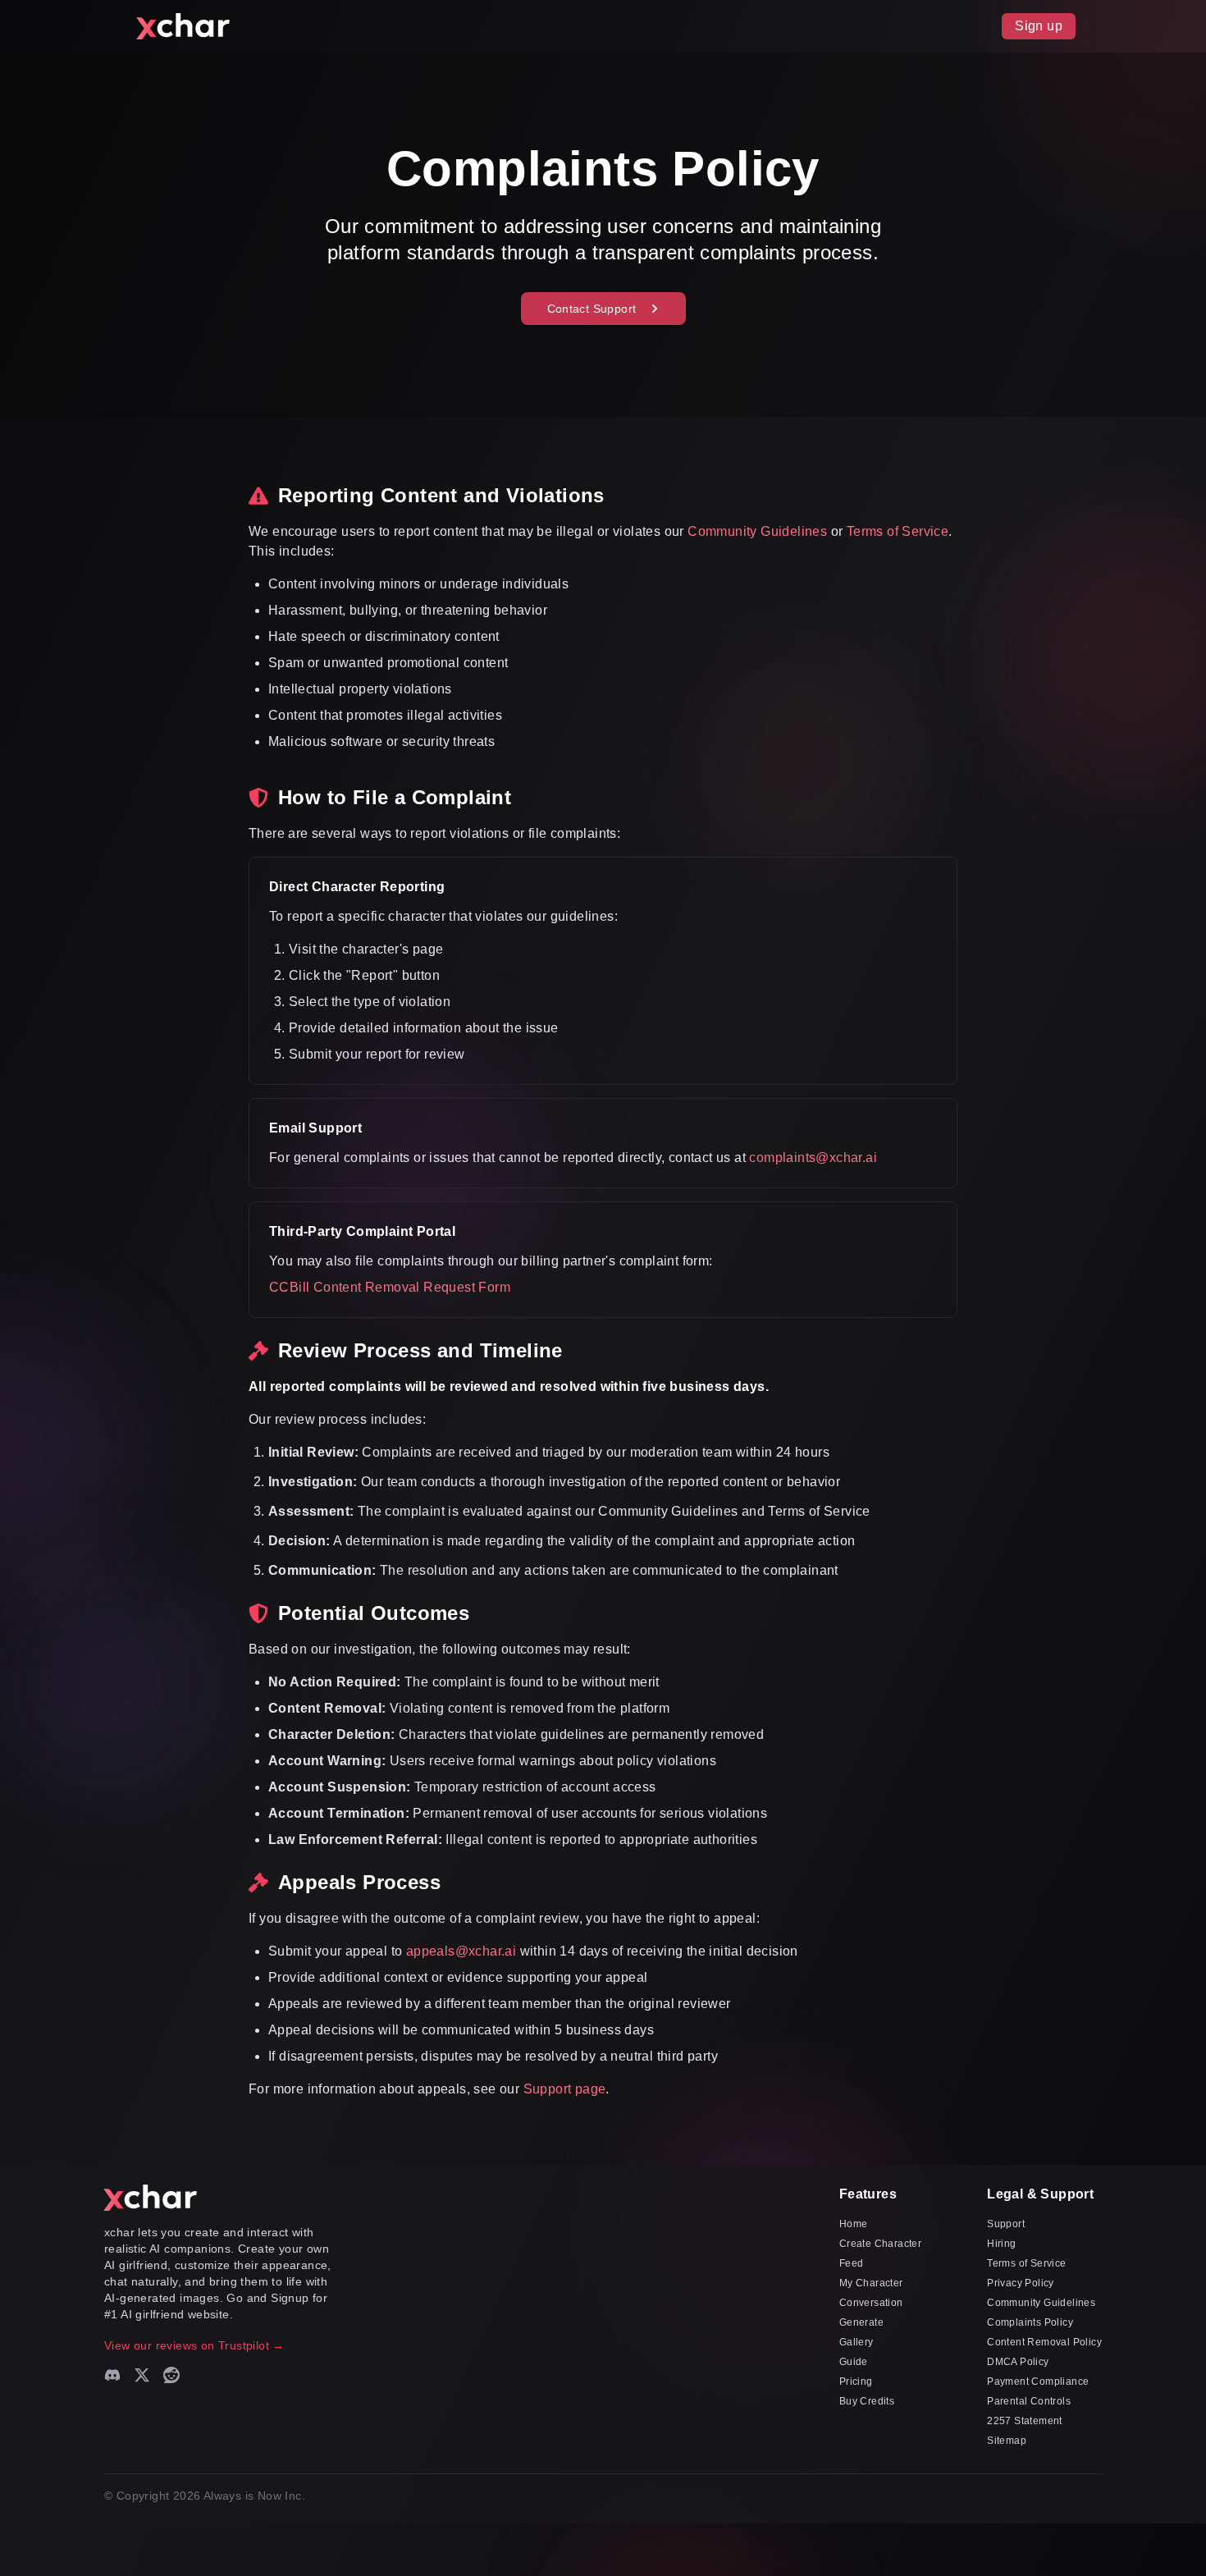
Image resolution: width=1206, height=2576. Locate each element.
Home (854, 2224)
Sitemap (1007, 2441)
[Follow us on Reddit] (171, 2375)
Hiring (1001, 2244)
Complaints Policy (1030, 2322)
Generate (861, 2322)
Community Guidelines (757, 531)
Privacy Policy (1021, 2283)
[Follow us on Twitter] (142, 2375)
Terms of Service (898, 531)
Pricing (856, 2382)
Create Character (880, 2244)
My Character (871, 2283)
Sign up (1039, 26)
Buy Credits (867, 2401)
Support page (565, 2089)
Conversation (871, 2303)
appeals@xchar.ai (461, 1951)
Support (1006, 2224)
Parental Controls (1029, 2401)
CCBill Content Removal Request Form (390, 1287)
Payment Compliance (1038, 2382)
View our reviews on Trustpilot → (194, 2345)
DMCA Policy (1018, 2362)
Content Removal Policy (1044, 2342)
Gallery (857, 2342)
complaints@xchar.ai (813, 1158)
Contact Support (592, 309)
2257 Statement (1025, 2421)
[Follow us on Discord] (112, 2375)
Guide (854, 2362)
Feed (852, 2263)
